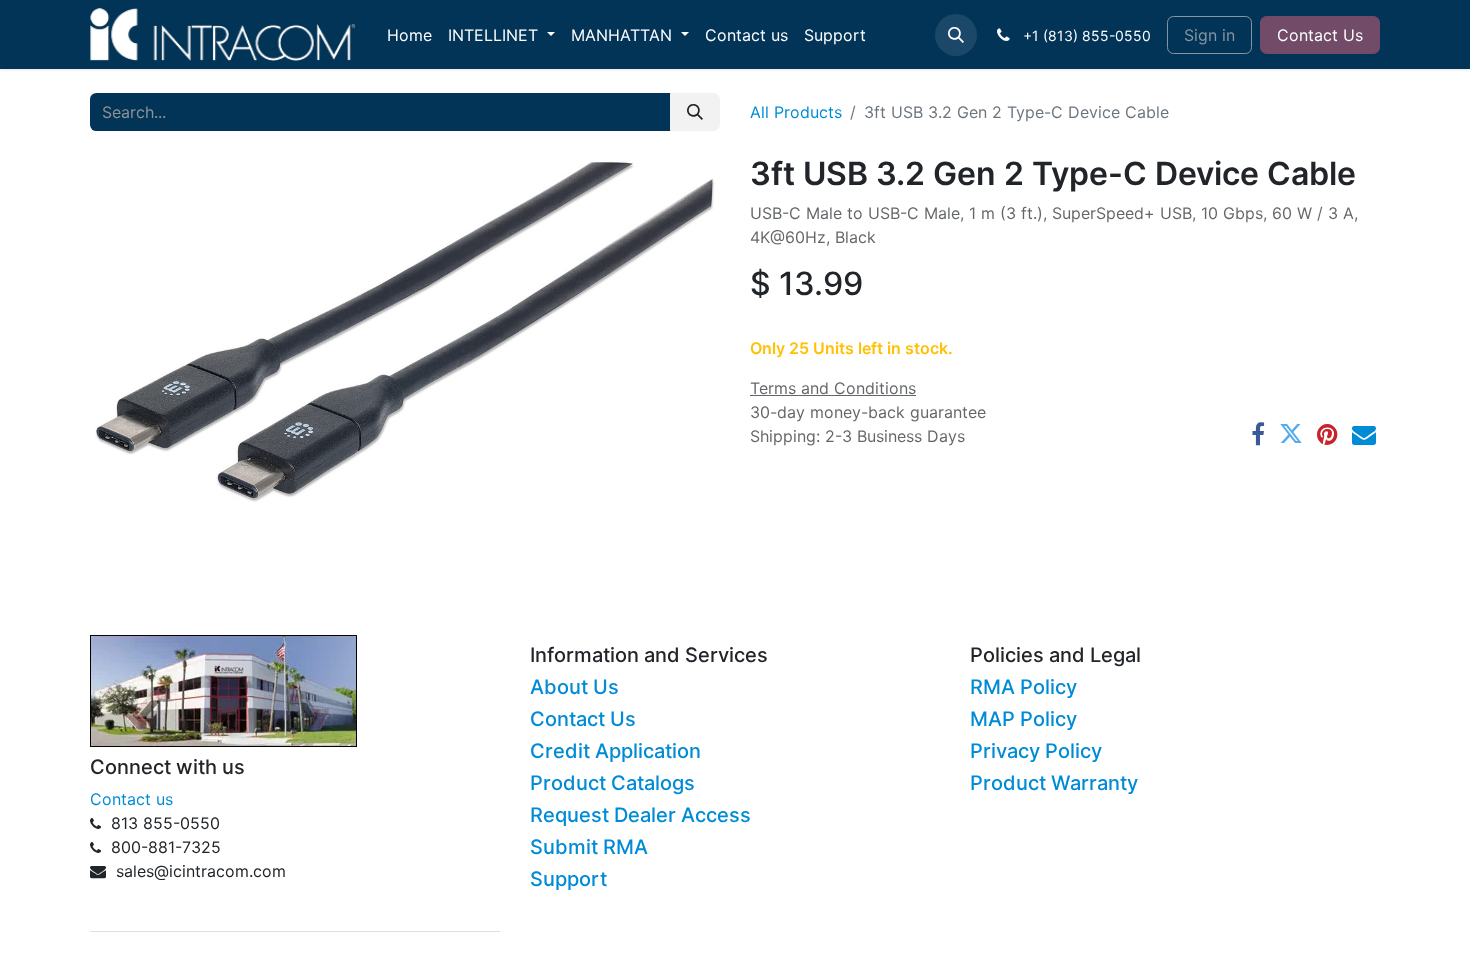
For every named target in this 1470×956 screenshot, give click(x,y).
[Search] (695, 112)
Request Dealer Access (640, 815)
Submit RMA (589, 847)
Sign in (1209, 35)
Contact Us (1320, 35)
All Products (796, 112)
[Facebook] (1258, 434)
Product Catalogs (612, 783)
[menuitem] (409, 35)
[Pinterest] (1327, 434)
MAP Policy (1023, 719)
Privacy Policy (1036, 751)
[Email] (1364, 434)
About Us (574, 687)
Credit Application (615, 751)
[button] (956, 35)
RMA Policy (1023, 687)
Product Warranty (1054, 783)
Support (568, 879)
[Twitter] (1291, 434)
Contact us (131, 799)
